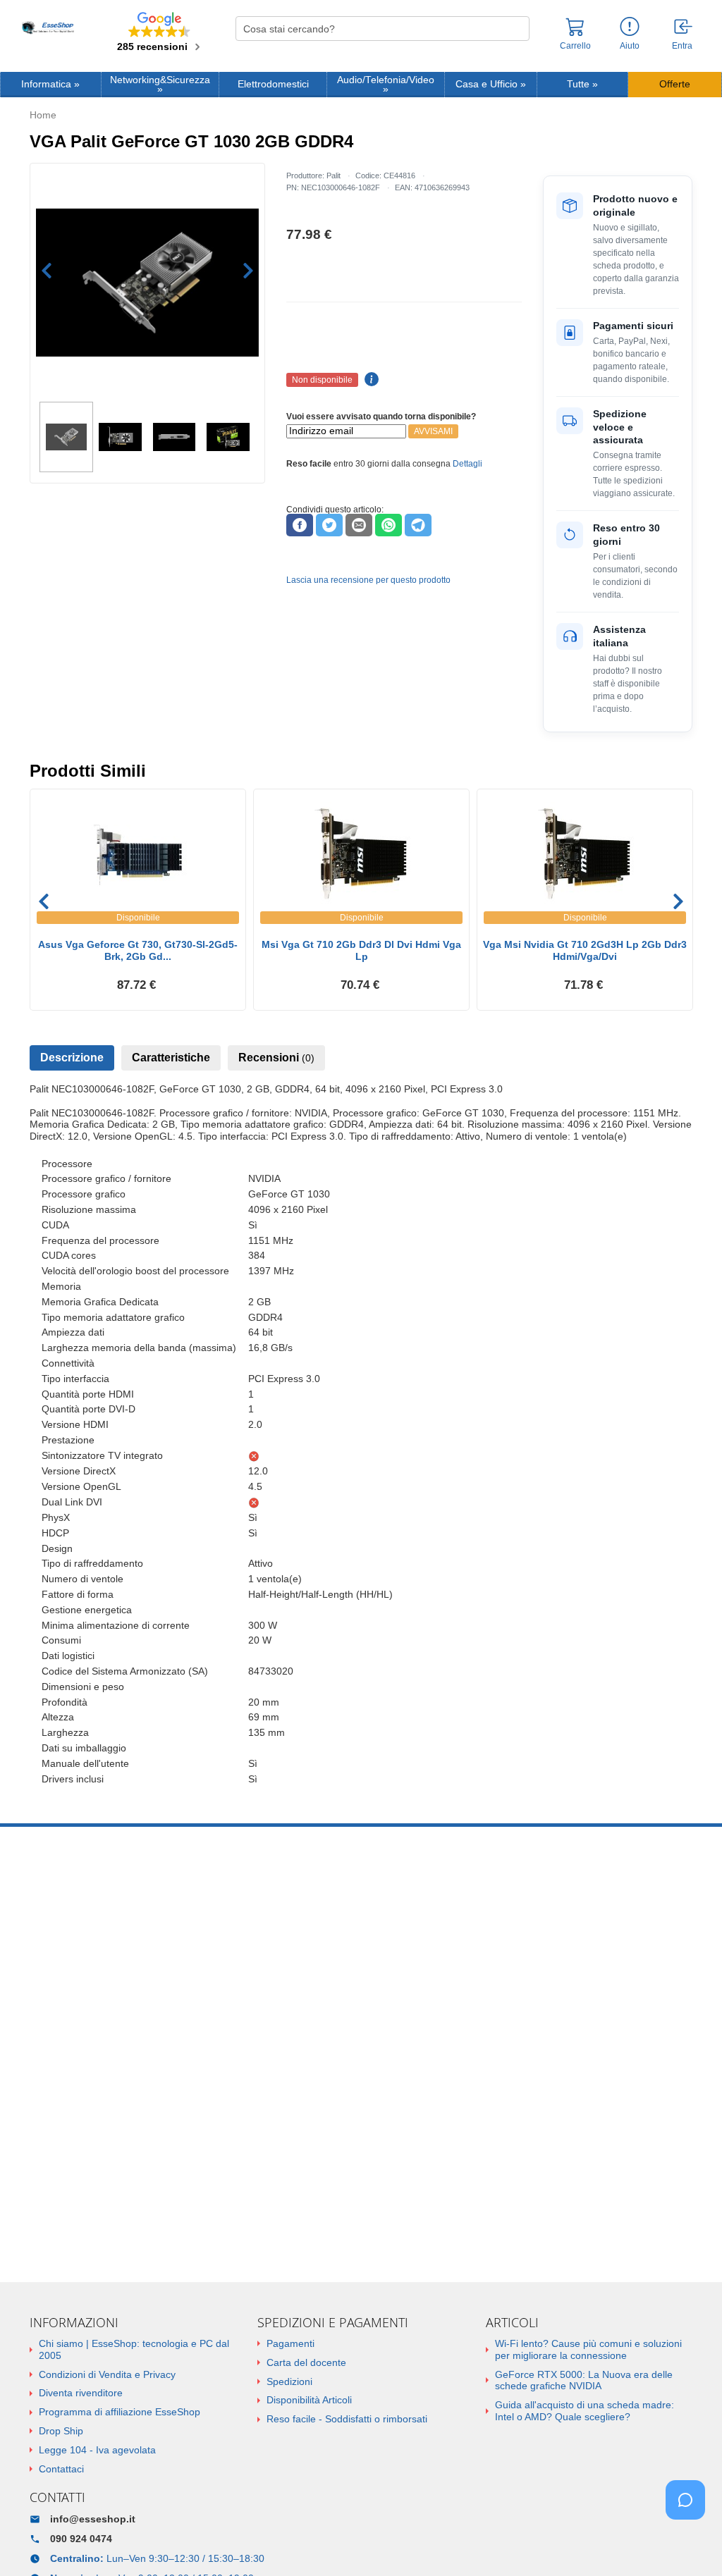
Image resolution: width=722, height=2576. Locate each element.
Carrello (575, 46)
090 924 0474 (81, 2539)
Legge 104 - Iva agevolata (97, 2450)
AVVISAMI (433, 431)
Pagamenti (290, 2343)
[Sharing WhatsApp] (388, 525)
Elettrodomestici (273, 84)
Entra (682, 46)
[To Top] (690, 2543)
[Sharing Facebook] (300, 525)
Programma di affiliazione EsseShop (120, 2412)
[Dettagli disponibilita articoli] (369, 380)
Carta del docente (306, 2362)
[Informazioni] (630, 27)
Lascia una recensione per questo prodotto (368, 580)
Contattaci (61, 2469)
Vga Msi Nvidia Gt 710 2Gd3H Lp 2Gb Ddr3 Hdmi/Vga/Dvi (585, 950)
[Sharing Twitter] (329, 525)
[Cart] (575, 33)
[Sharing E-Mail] (359, 525)
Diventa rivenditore (81, 2393)
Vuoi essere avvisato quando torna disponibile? (381, 417)
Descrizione (72, 1058)
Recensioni (276, 1058)
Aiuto (630, 46)
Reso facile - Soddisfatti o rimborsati (347, 2419)
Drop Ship (61, 2431)
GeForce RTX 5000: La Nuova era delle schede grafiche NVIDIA (584, 2380)
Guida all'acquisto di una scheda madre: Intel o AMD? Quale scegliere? (585, 2411)
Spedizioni (289, 2381)
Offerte (675, 84)
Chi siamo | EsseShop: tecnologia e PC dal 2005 (134, 2349)
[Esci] (684, 27)
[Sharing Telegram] (418, 525)
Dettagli (467, 464)
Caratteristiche (171, 1058)
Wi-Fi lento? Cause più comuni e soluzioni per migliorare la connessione (588, 2349)
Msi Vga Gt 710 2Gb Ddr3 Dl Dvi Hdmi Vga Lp (361, 950)
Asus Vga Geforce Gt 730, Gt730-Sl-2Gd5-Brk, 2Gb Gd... (138, 950)
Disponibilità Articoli (309, 2400)
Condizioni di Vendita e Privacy (107, 2374)
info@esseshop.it (93, 2519)
